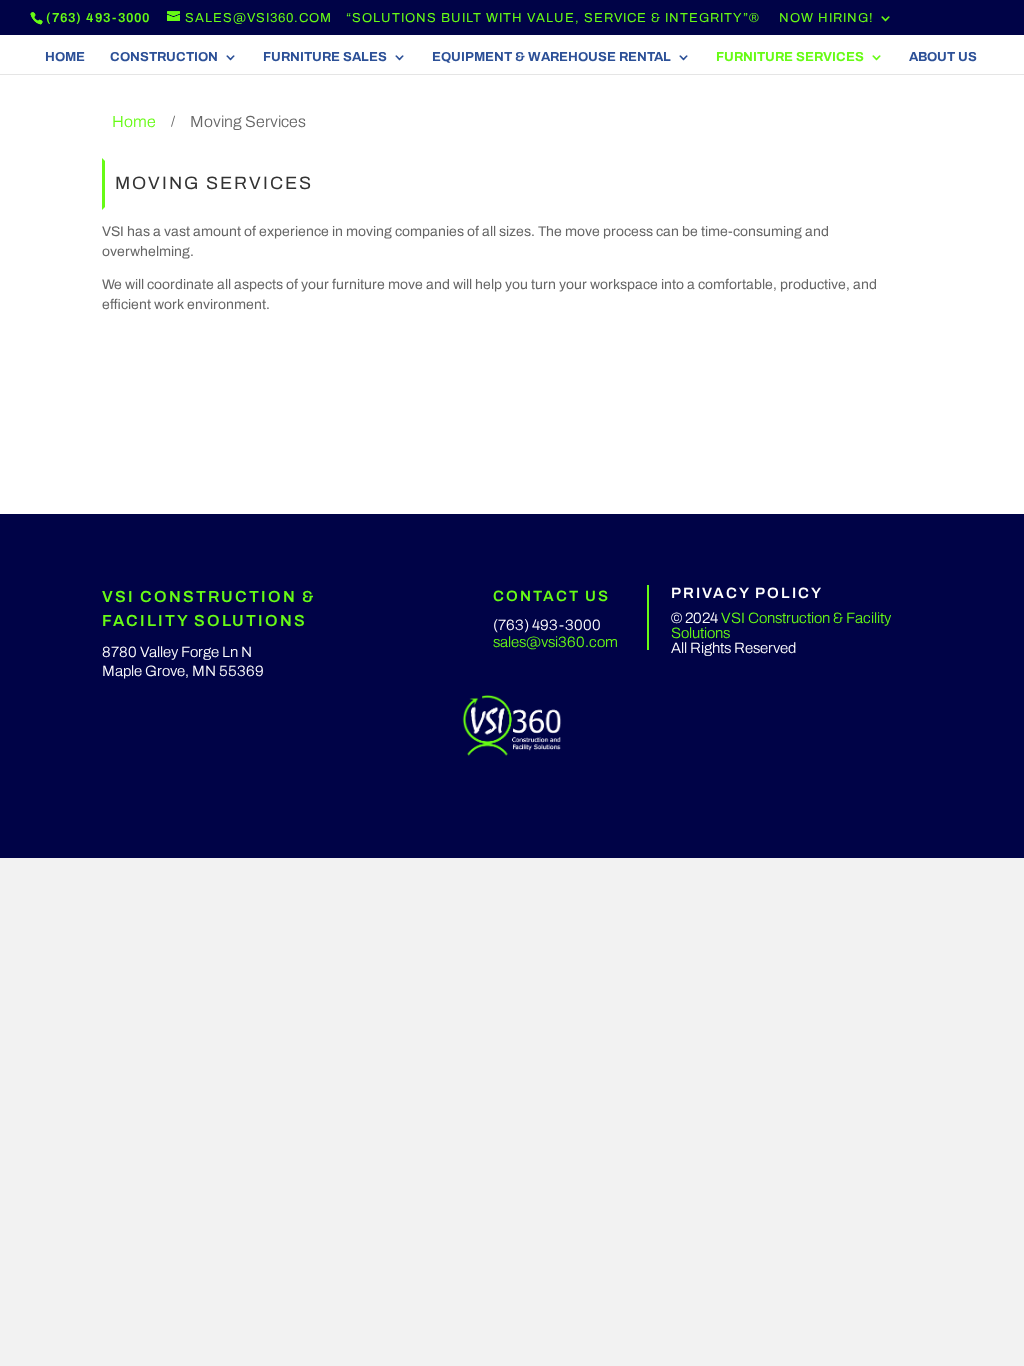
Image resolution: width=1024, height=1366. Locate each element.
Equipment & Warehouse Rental (551, 57)
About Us (943, 57)
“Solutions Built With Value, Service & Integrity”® (553, 18)
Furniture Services (790, 57)
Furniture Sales (325, 57)
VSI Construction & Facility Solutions (781, 625)
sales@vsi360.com (555, 642)
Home (65, 57)
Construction (164, 57)
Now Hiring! (826, 18)
